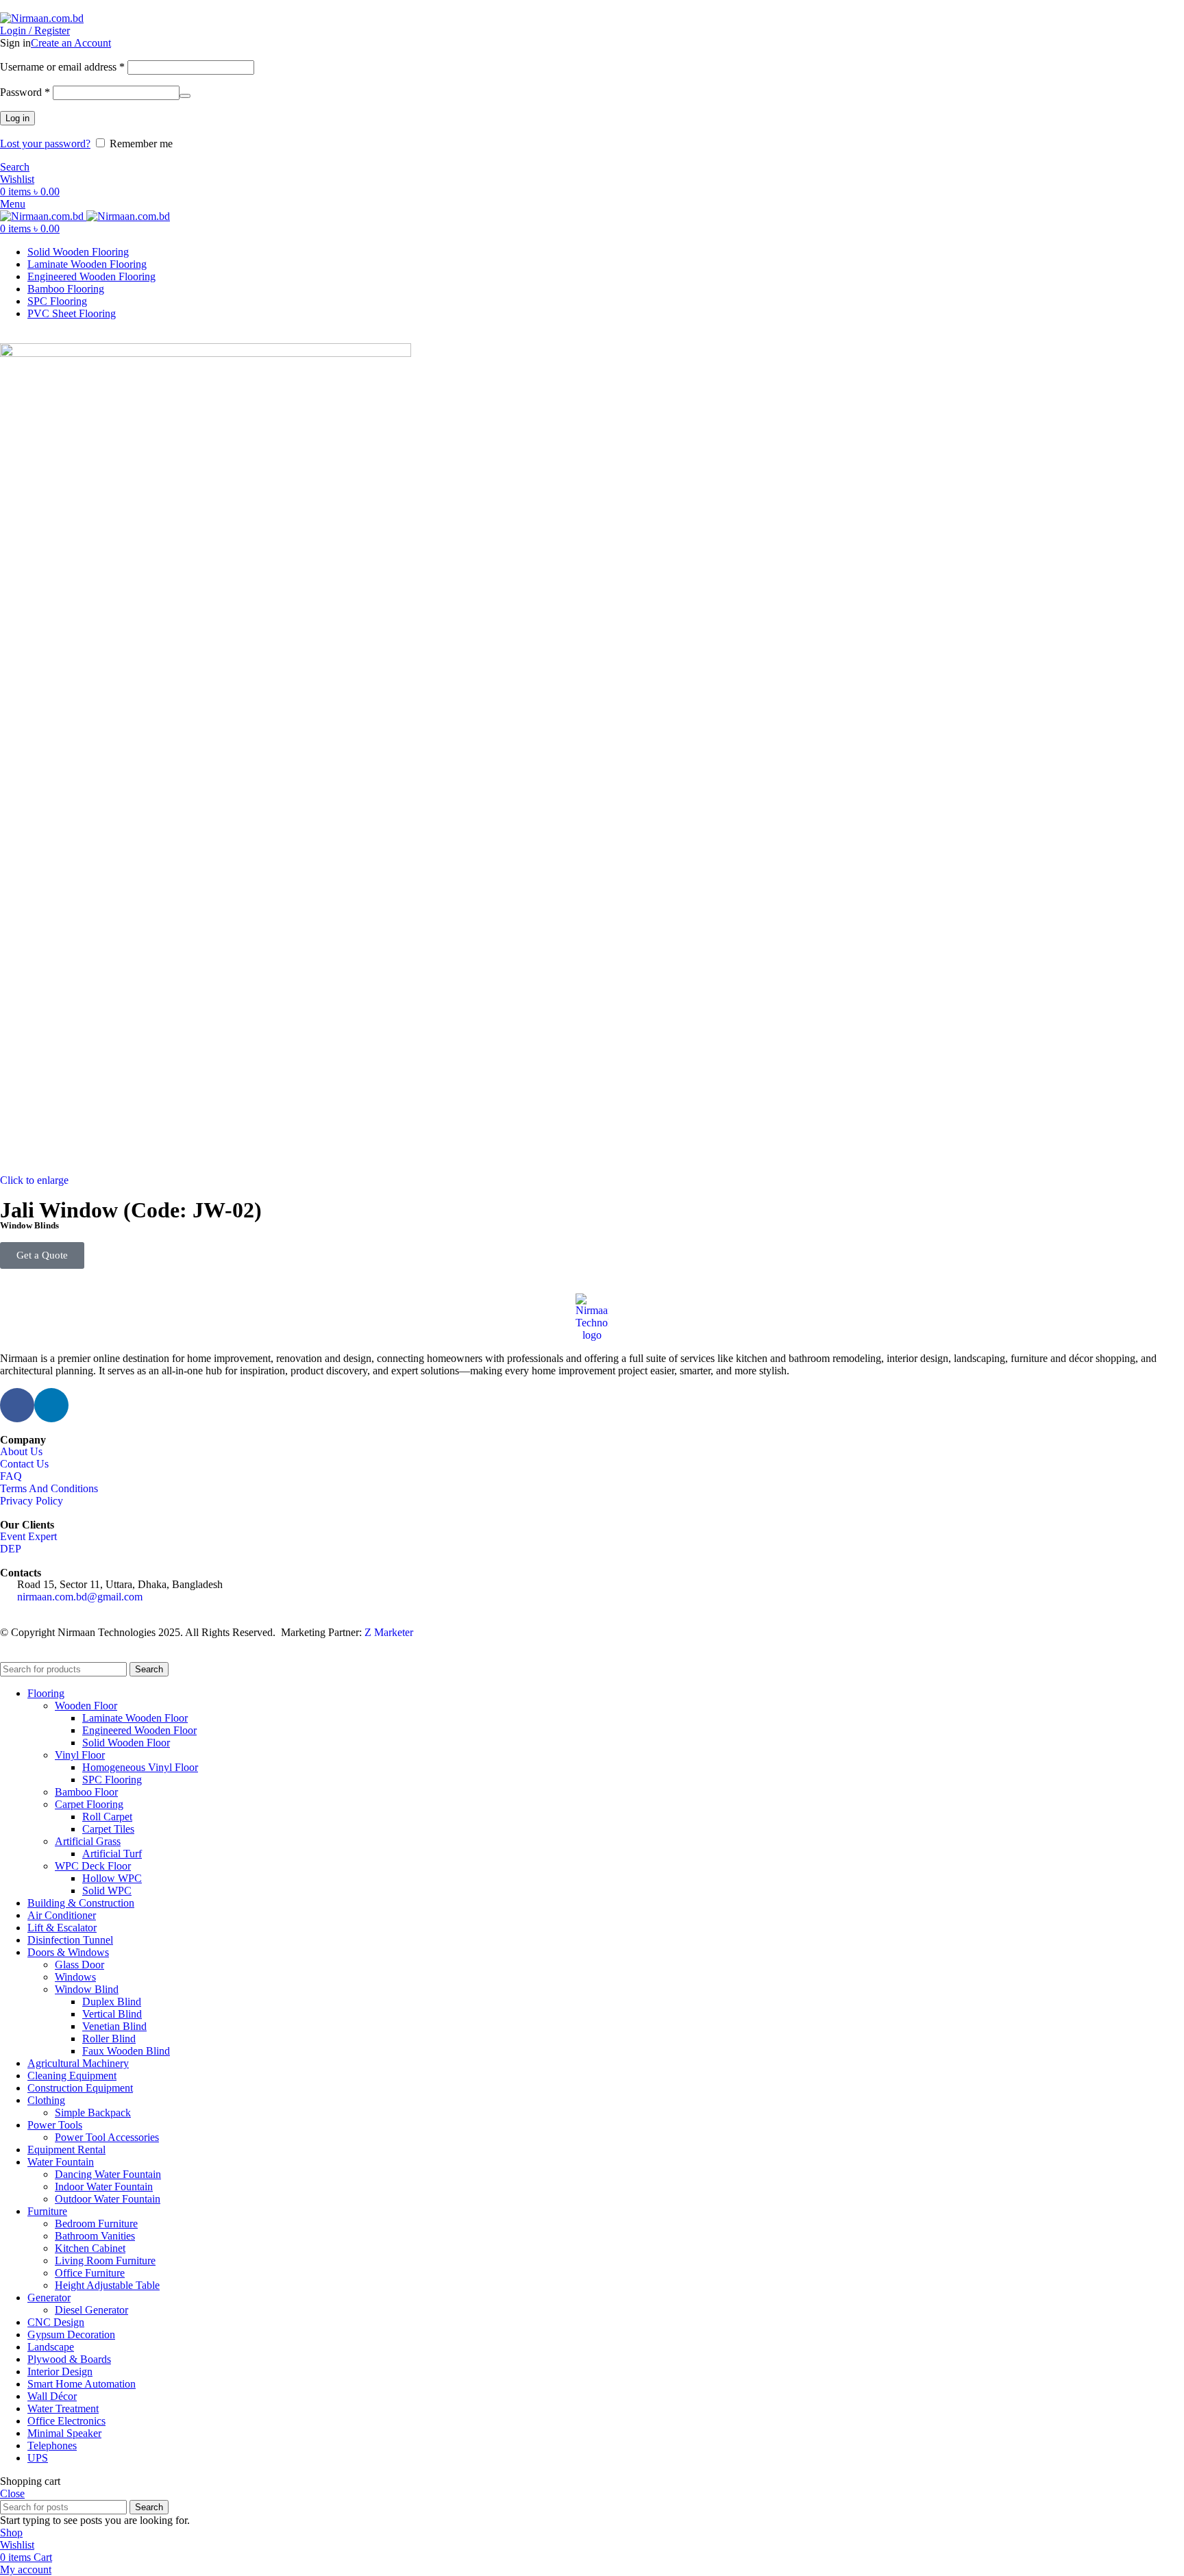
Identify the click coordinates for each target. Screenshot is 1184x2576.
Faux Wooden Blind (126, 2051)
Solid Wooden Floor (126, 1743)
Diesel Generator (91, 2310)
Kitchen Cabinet (90, 2248)
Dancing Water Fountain (108, 2174)
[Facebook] (17, 1405)
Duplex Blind (112, 2002)
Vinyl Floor (80, 1755)
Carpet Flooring (89, 1804)
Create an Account (71, 43)
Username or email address (62, 67)
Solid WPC (107, 1891)
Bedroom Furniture (96, 2224)
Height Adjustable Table (107, 2285)
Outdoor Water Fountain (108, 2199)
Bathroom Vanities (95, 2236)
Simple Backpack (93, 2113)
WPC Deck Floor (93, 1866)
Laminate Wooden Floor (135, 1718)
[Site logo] (42, 18)
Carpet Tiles (108, 1829)
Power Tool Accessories (107, 2137)
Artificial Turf (112, 1854)
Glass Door (79, 1965)
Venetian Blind (114, 2026)
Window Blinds (29, 1225)
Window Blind (87, 1989)
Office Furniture (90, 2273)
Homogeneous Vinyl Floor (140, 1767)
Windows (75, 1977)
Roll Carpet (107, 1817)
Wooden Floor (86, 1706)
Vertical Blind (112, 2014)
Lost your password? (45, 144)
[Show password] (185, 96)
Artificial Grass (88, 1841)
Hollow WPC (112, 1878)
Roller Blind (109, 2039)
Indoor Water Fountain (104, 2187)
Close (12, 2493)
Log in (17, 118)
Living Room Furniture (105, 2261)
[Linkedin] (51, 1405)
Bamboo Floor (86, 1792)
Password (25, 92)
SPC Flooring (112, 1780)
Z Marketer (389, 1632)
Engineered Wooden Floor (139, 1730)
